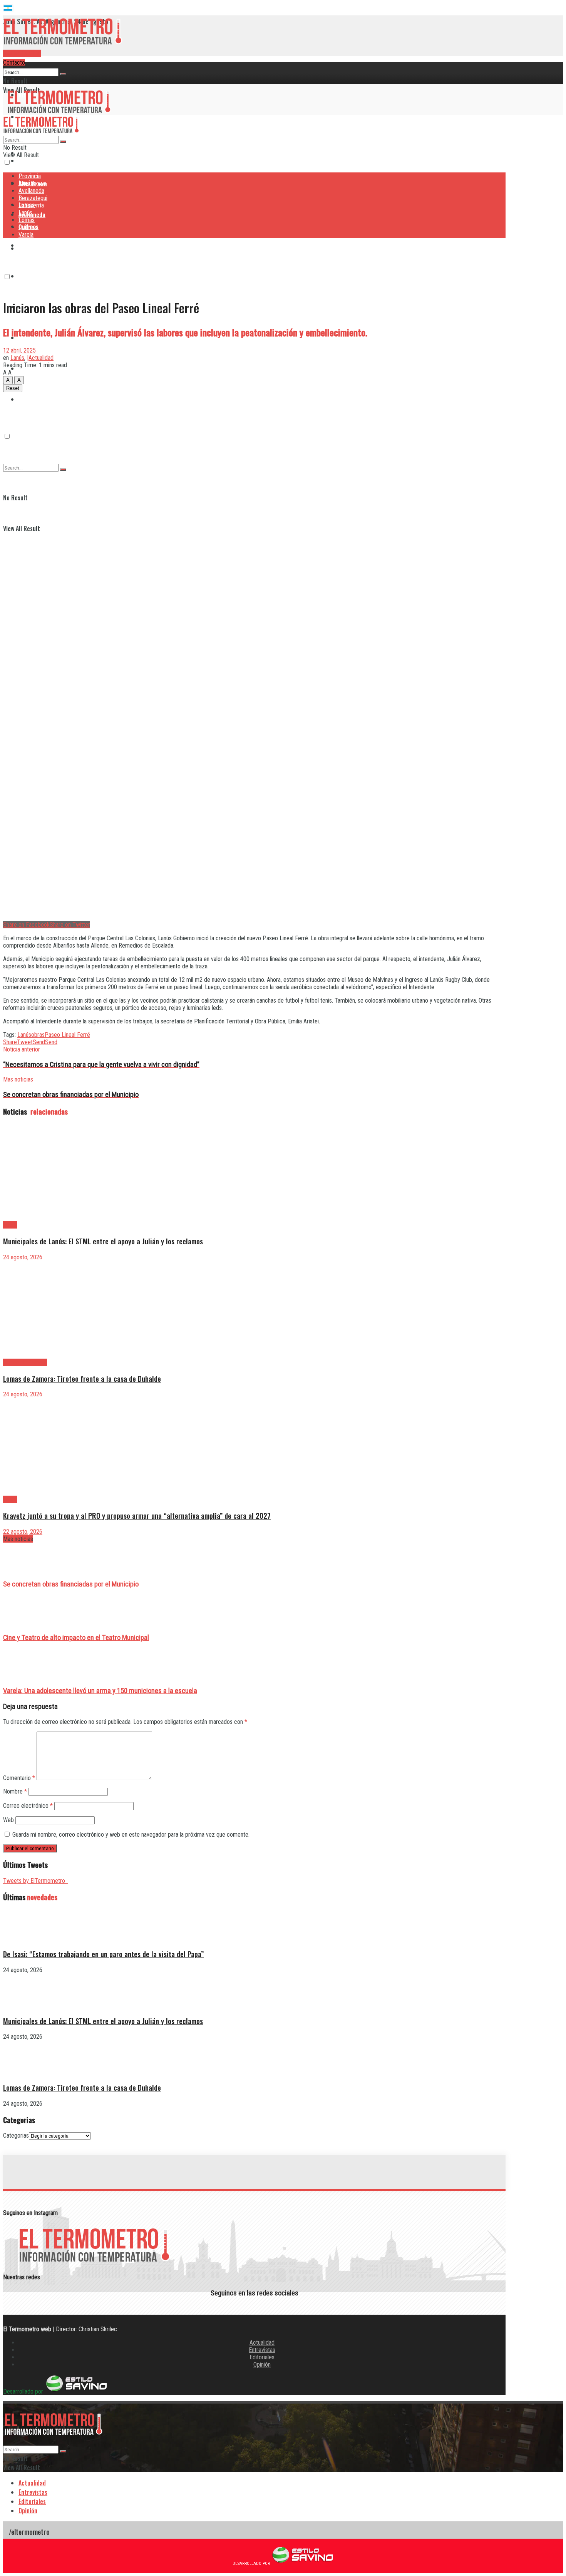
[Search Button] (63, 74)
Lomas (27, 220)
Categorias (16, 2136)
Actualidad (262, 2343)
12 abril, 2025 (19, 350)
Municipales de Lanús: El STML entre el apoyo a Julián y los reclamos (103, 1241)
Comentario (19, 1778)
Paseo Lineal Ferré (67, 1035)
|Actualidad (40, 358)
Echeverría (32, 276)
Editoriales (262, 2357)
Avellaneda (31, 191)
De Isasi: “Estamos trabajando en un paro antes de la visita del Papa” (103, 1954)
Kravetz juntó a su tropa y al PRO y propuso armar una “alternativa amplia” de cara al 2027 (137, 1515)
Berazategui (34, 245)
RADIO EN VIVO (22, 53)
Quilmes (28, 227)
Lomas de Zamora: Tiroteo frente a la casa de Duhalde (82, 1378)
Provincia (30, 73)
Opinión (262, 2365)
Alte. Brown (32, 183)
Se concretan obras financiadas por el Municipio (71, 1584)
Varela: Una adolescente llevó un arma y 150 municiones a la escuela (100, 1691)
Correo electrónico (28, 1806)
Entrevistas (262, 2350)
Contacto (14, 63)
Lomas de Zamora (25, 1362)
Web (8, 1820)
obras (38, 1035)
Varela (26, 235)
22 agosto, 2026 (23, 1532)
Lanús (25, 213)
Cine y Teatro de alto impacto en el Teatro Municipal (76, 1638)
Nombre (15, 1791)
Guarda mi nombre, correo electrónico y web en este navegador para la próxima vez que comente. (131, 1835)
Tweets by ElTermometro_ (36, 1881)
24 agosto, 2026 (23, 1257)
